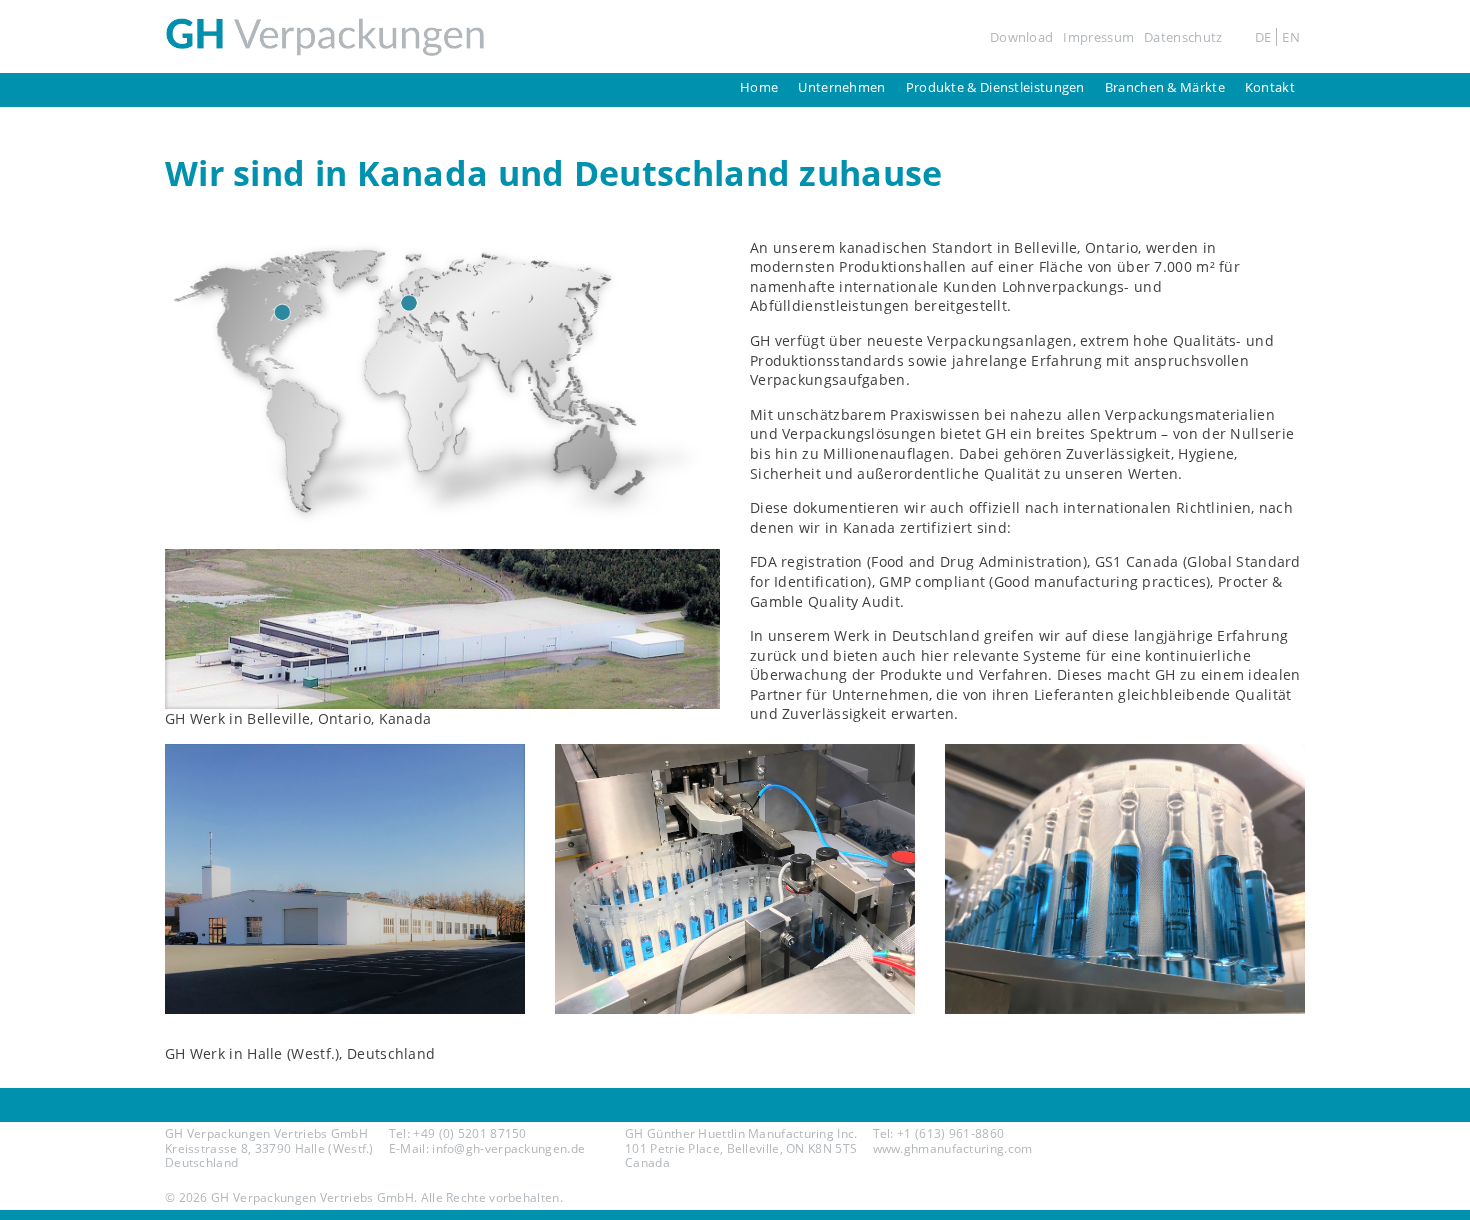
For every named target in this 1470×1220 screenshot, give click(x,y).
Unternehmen (841, 87)
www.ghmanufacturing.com (953, 1148)
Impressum (1098, 37)
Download (1021, 37)
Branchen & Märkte (1165, 87)
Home (759, 87)
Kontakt (1270, 87)
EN (1291, 37)
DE (1263, 37)
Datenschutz (1183, 37)
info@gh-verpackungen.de (508, 1148)
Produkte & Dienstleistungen (995, 87)
